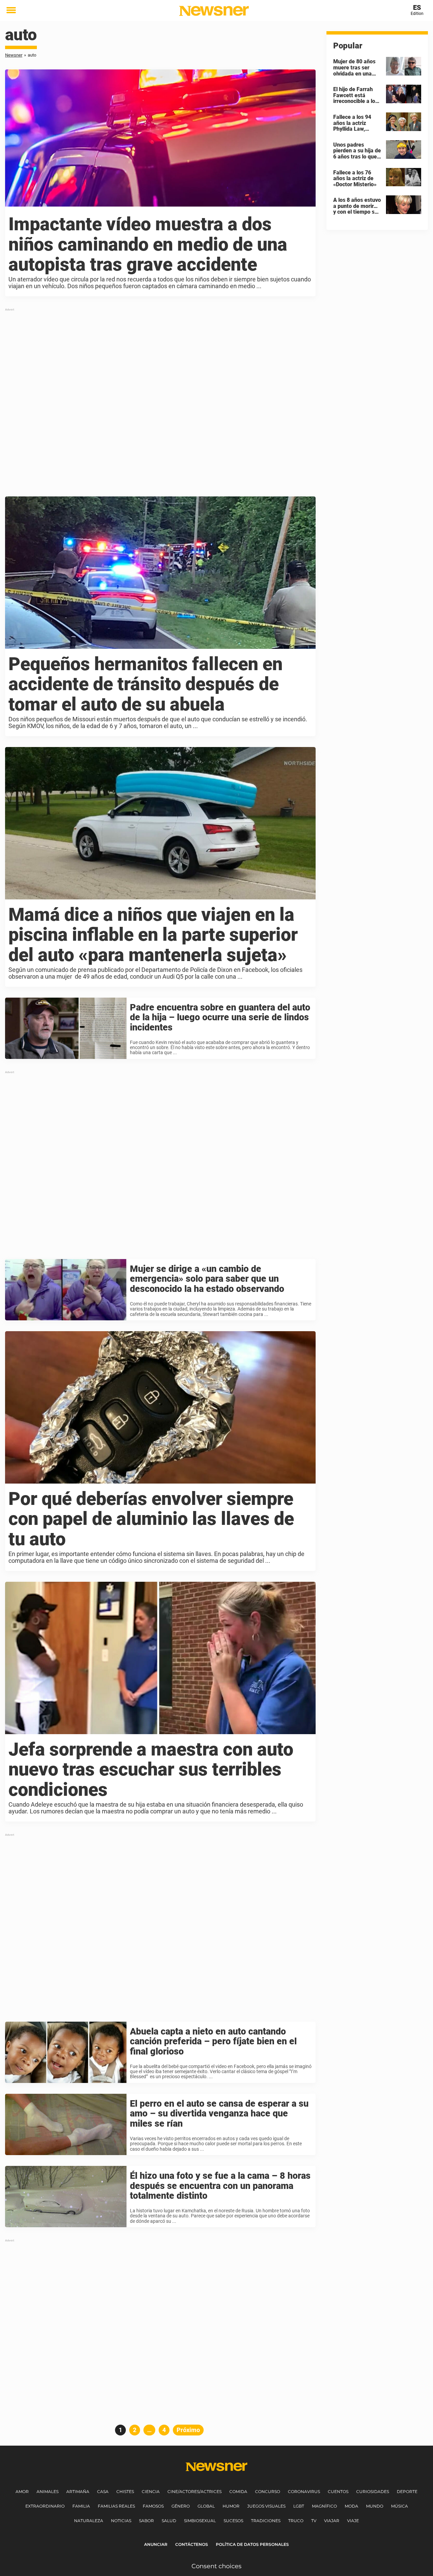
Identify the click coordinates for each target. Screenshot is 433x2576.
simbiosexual (200, 2521)
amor (22, 2492)
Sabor (146, 2521)
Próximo (188, 2430)
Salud (169, 2521)
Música (400, 2506)
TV (314, 2521)
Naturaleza (89, 2521)
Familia (81, 2506)
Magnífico (324, 2506)
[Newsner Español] (214, 11)
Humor (231, 2506)
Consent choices (216, 2566)
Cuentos (338, 2492)
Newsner (14, 55)
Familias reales (116, 2506)
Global (206, 2506)
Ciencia (151, 2492)
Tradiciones (266, 2521)
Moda (351, 2506)
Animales (48, 2492)
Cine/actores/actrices (195, 2492)
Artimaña (78, 2492)
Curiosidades (373, 2492)
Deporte (407, 2492)
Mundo (375, 2506)
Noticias (121, 2521)
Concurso (268, 2492)
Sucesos (233, 2521)
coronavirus (304, 2492)
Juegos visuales (266, 2506)
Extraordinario (45, 2506)
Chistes (125, 2492)
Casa (103, 2492)
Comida (238, 2492)
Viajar (332, 2521)
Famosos (153, 2506)
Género (181, 2506)
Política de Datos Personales (252, 2544)
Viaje (353, 2521)
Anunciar (156, 2544)
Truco (296, 2521)
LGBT (299, 2506)
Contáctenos (192, 2544)
